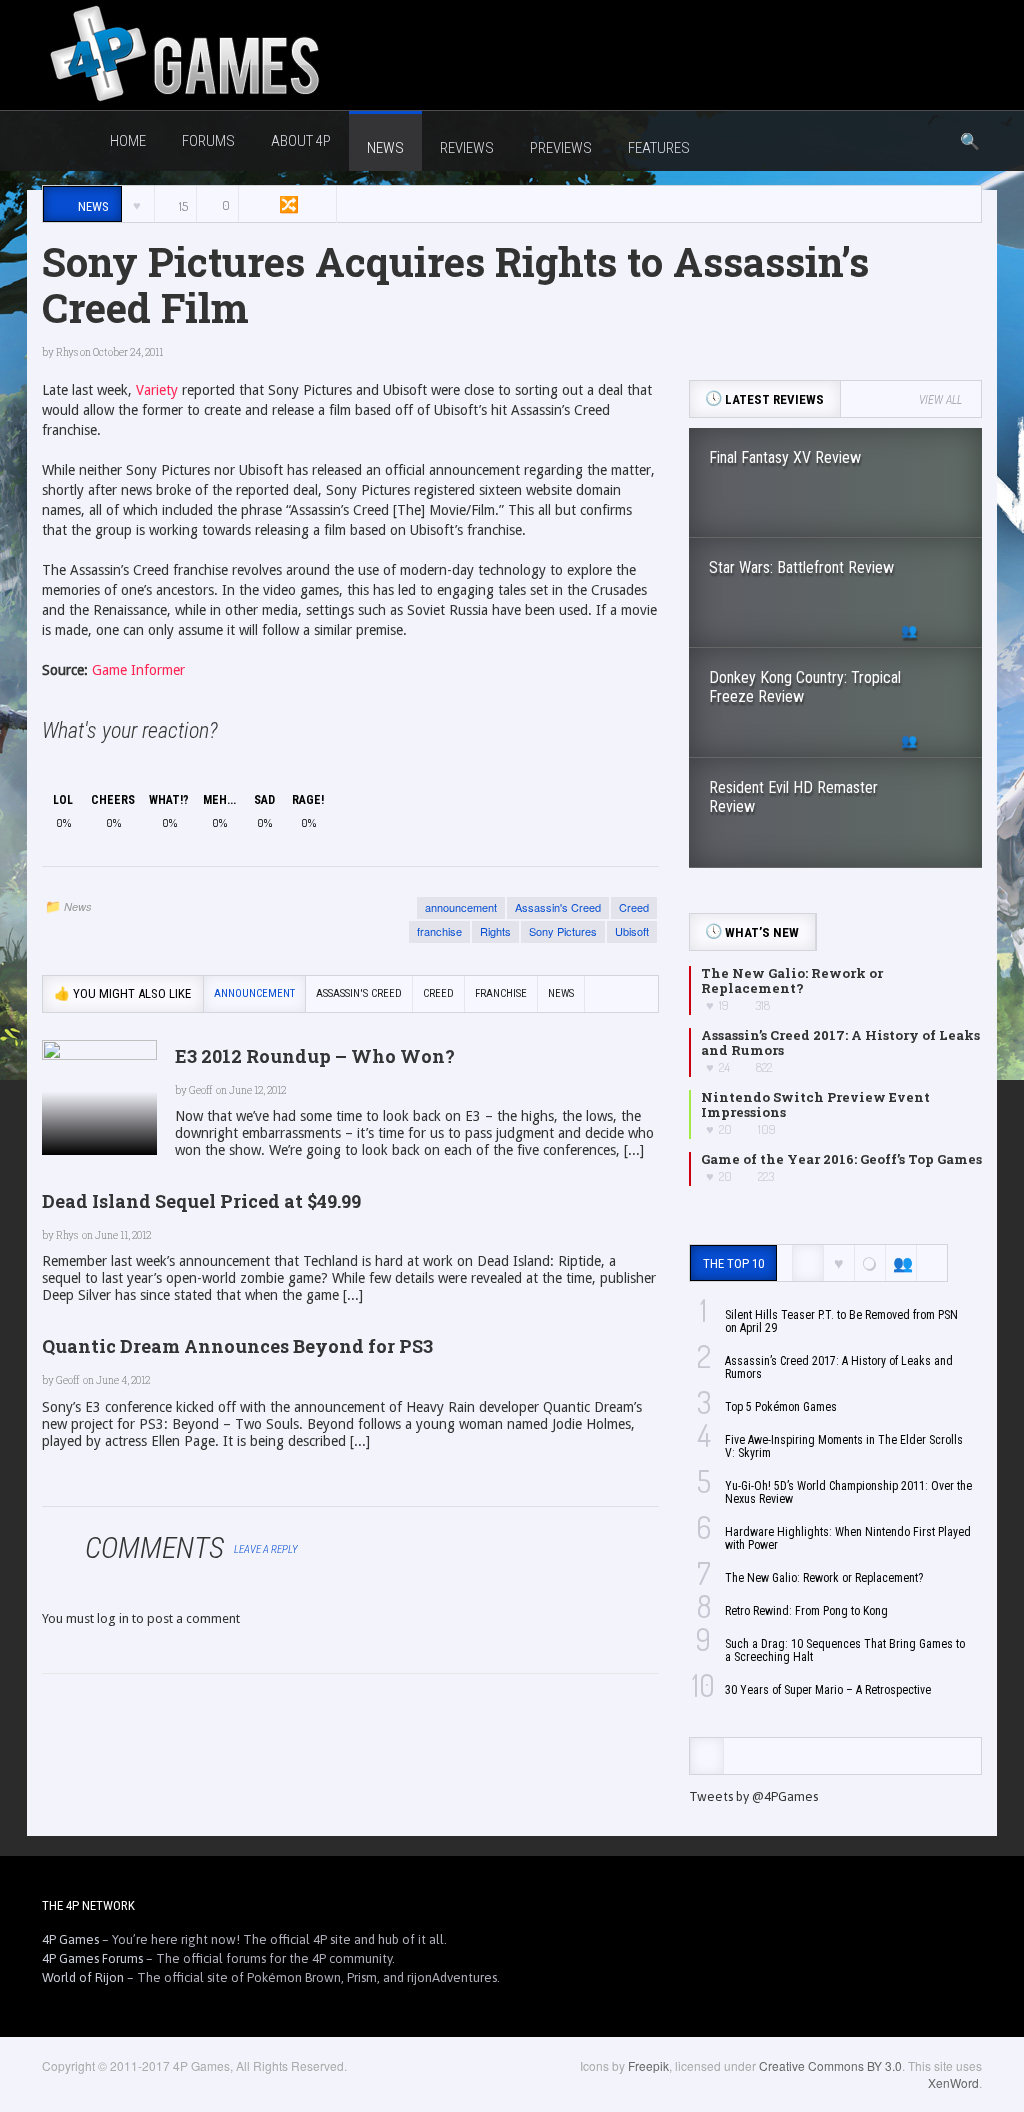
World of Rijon (83, 1977)
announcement (461, 907)
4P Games (70, 1939)
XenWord (953, 2082)
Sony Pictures (563, 931)
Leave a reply (267, 1549)
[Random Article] (287, 204)
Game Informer (138, 670)
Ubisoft (632, 931)
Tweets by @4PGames (753, 1796)
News (78, 906)
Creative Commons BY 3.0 (830, 2065)
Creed (634, 907)
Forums (208, 141)
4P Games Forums (92, 1958)
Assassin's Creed (558, 907)
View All (940, 400)
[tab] (706, 1756)
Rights (495, 931)
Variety (157, 390)
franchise (439, 931)
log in (113, 1618)
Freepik (648, 2065)
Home (128, 141)
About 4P (301, 141)
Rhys (67, 352)
